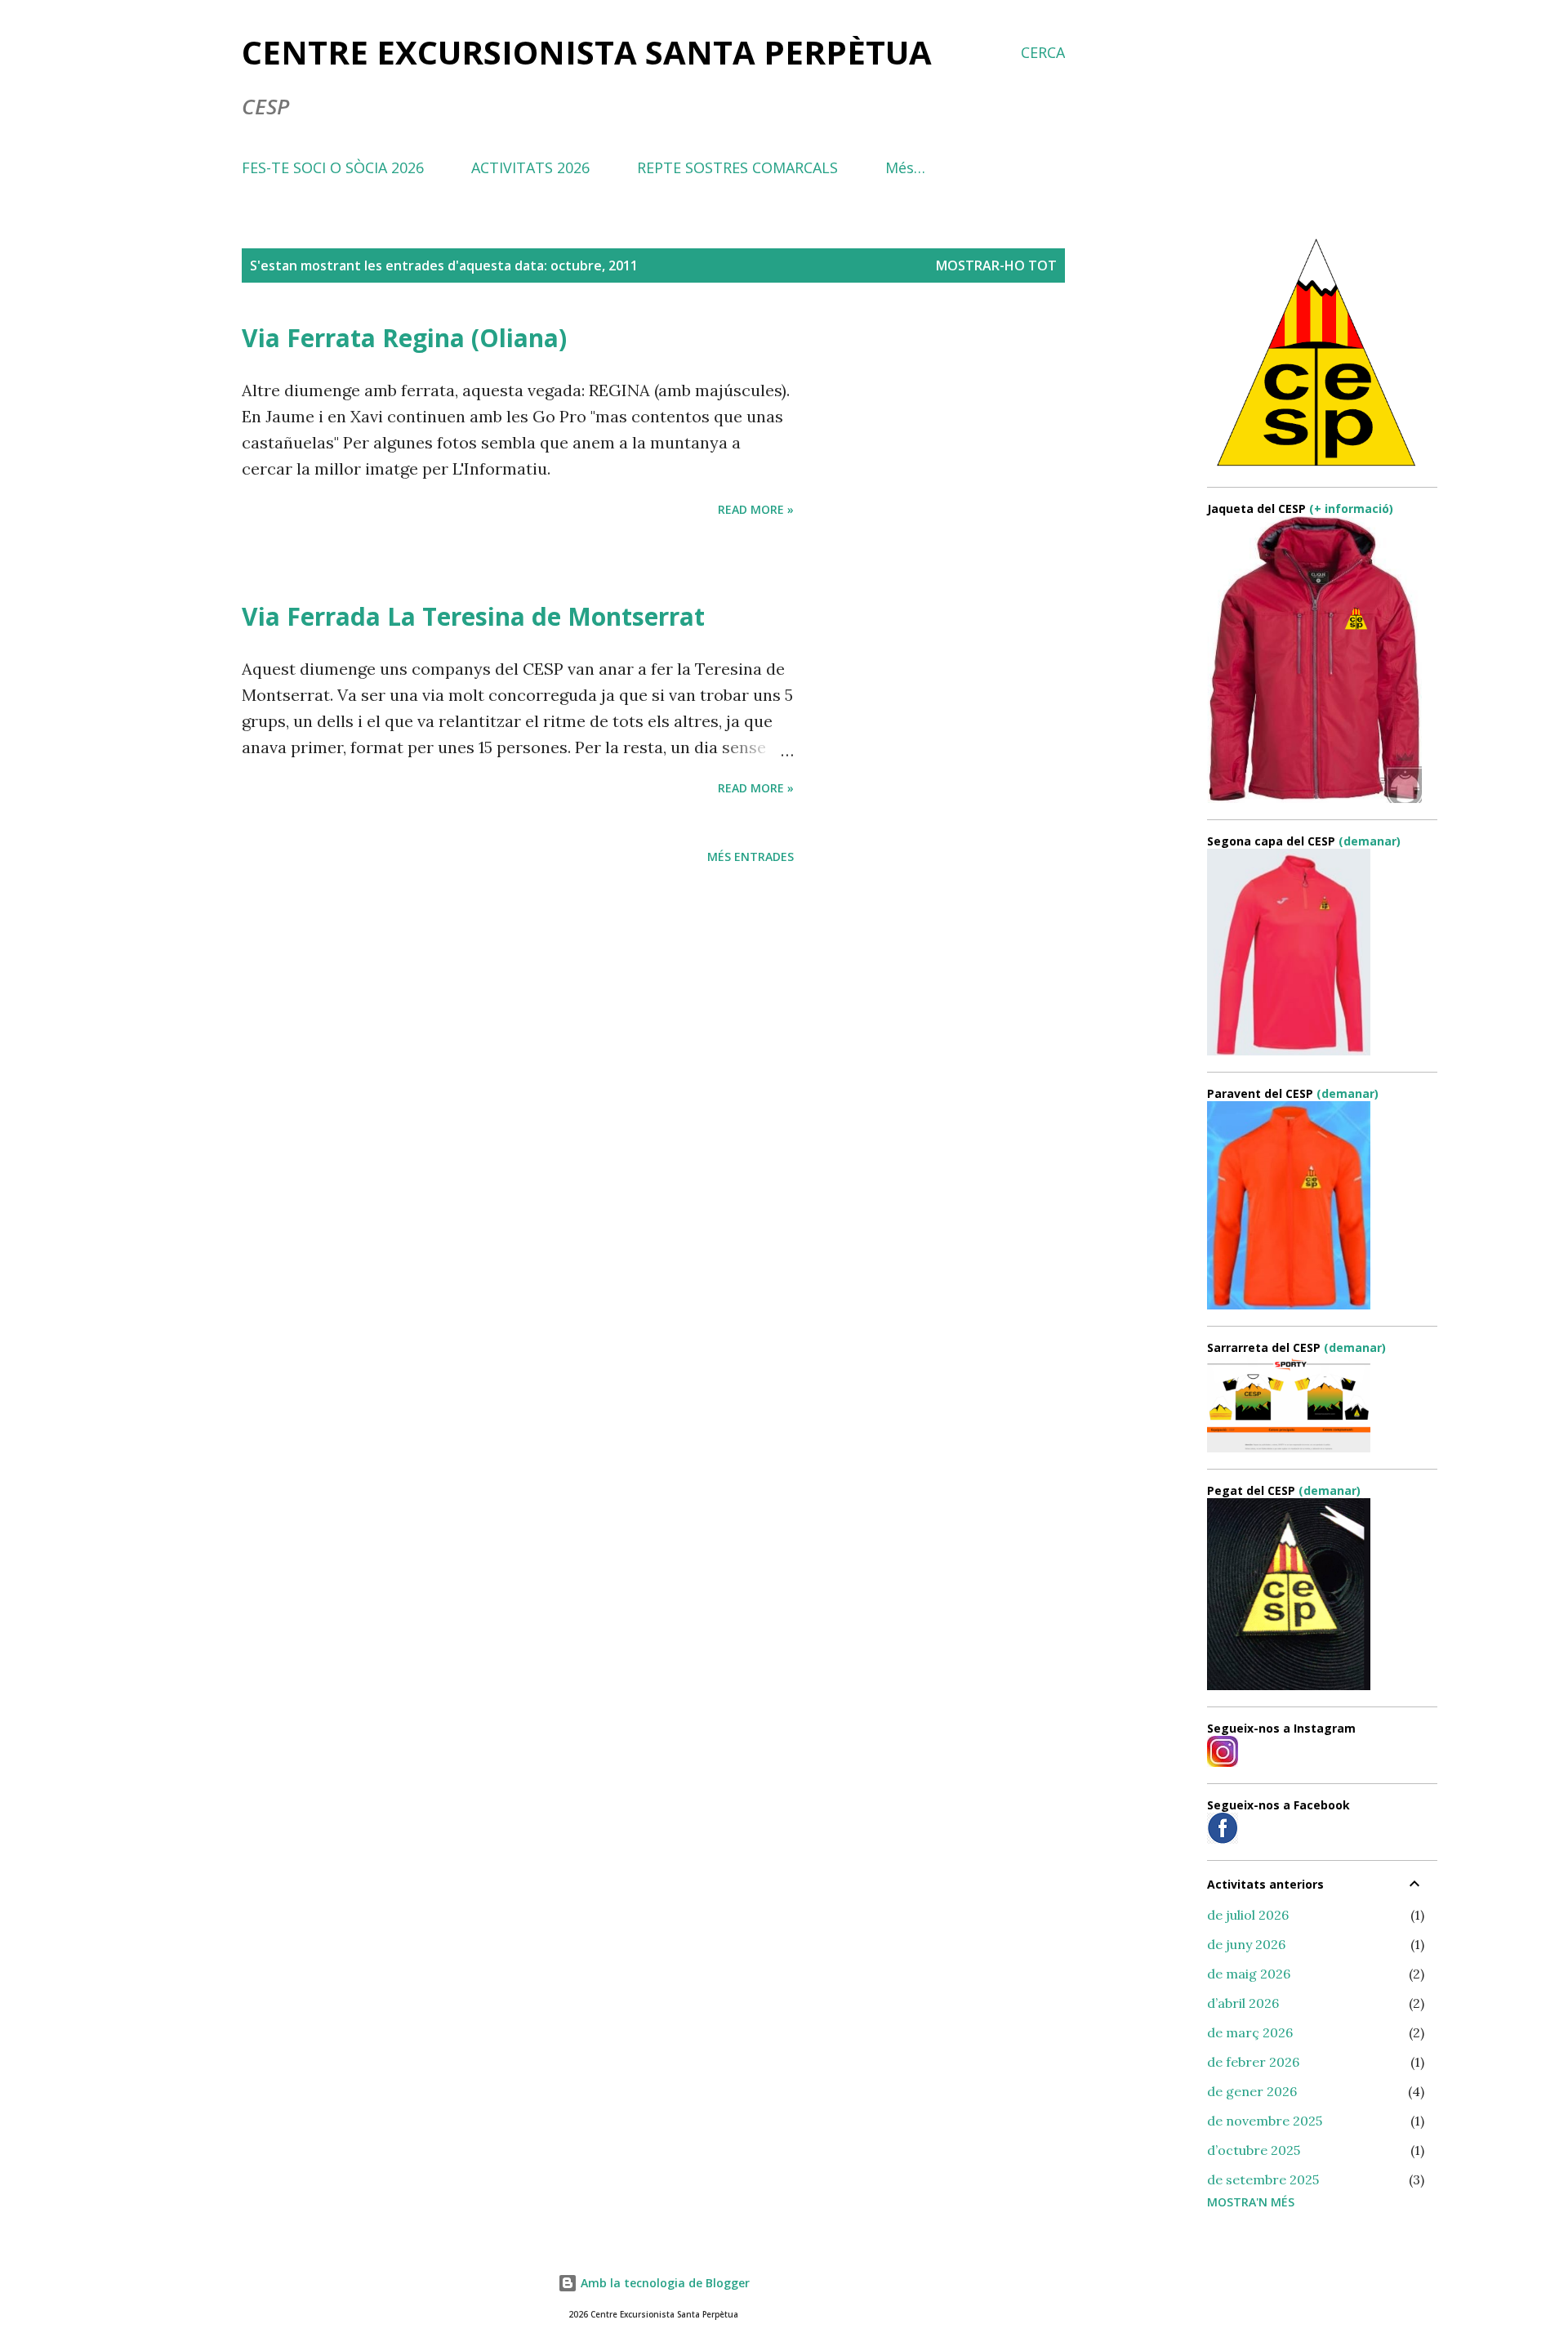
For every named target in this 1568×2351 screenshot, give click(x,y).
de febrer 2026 (1253, 2062)
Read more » (756, 509)
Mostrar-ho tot (996, 265)
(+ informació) (1351, 509)
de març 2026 (1250, 2032)
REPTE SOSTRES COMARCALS (737, 167)
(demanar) (1370, 841)
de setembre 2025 (1263, 2179)
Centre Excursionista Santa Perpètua (587, 52)
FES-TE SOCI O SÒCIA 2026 (333, 167)
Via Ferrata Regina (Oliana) (404, 338)
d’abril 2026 (1243, 2003)
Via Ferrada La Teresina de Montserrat (473, 616)
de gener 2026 (1252, 2091)
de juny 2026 (1246, 1944)
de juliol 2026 (1248, 1915)
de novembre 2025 (1265, 2121)
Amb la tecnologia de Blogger (664, 2283)
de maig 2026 (1249, 1974)
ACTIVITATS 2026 (530, 167)
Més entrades (751, 857)
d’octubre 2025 (1254, 2150)
